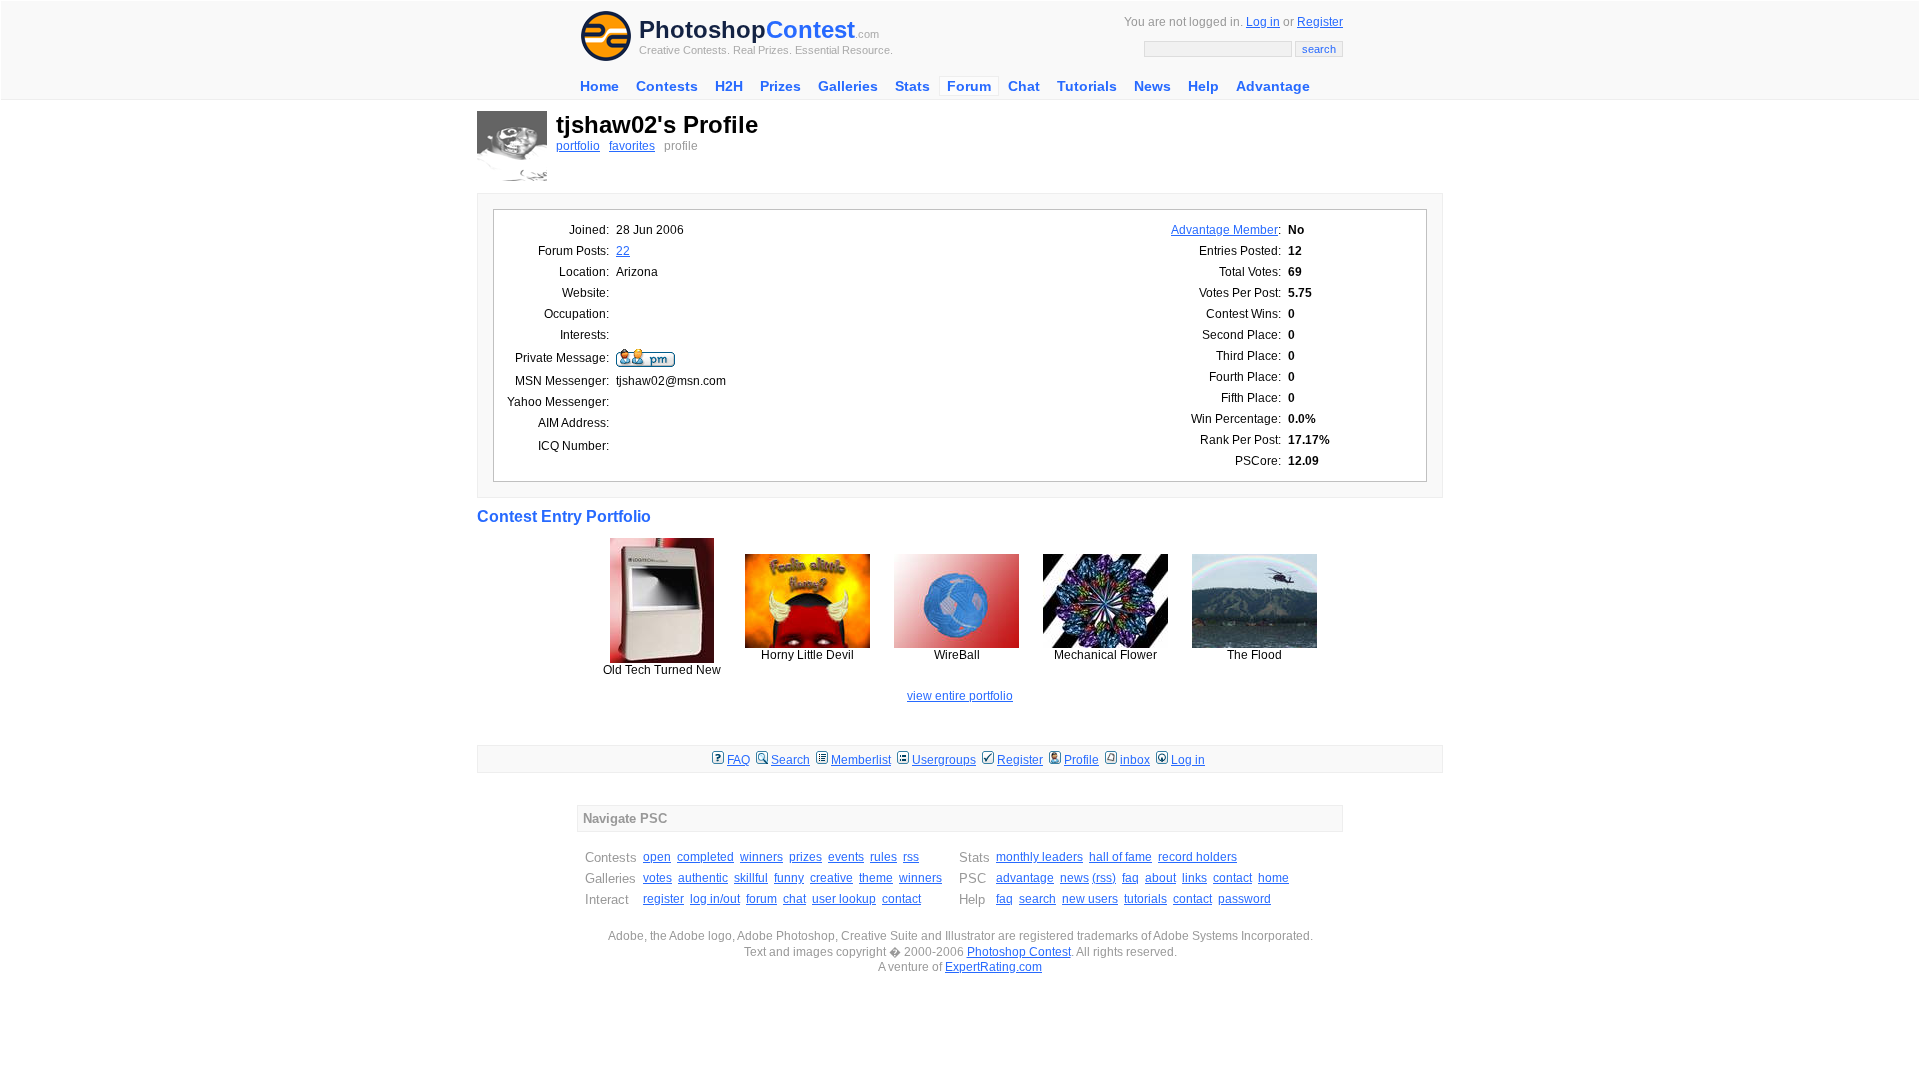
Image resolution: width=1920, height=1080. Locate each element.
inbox (1135, 760)
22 (623, 251)
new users (1090, 899)
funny (789, 878)
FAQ (738, 760)
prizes (805, 857)
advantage (1025, 878)
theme (876, 878)
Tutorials (1087, 86)
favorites (632, 146)
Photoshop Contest (1019, 952)
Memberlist (861, 760)
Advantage (1273, 86)
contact (901, 899)
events (846, 857)
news (1074, 878)
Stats (912, 86)
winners (761, 857)
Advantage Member (1224, 230)
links (1194, 878)
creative (831, 878)
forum (761, 899)
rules (883, 857)
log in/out (715, 899)
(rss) (1104, 878)
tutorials (1145, 899)
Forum (969, 86)
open (657, 857)
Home (599, 86)
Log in (1263, 22)
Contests (667, 86)
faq (1130, 878)
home (1273, 878)
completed (705, 857)
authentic (703, 878)
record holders (1197, 857)
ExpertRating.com (993, 967)
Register (1320, 22)
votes (657, 878)
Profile (1081, 760)
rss (911, 857)
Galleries (848, 86)
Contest (810, 29)
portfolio (578, 146)
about (1160, 878)
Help (1203, 86)
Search (790, 760)
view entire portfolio (960, 696)
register (663, 899)
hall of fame (1120, 857)
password (1244, 899)
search (1037, 899)
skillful (751, 878)
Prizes (780, 86)
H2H (729, 86)
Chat (1024, 86)
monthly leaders (1039, 857)
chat (794, 899)
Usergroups (944, 760)
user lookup (844, 899)
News (1152, 86)
